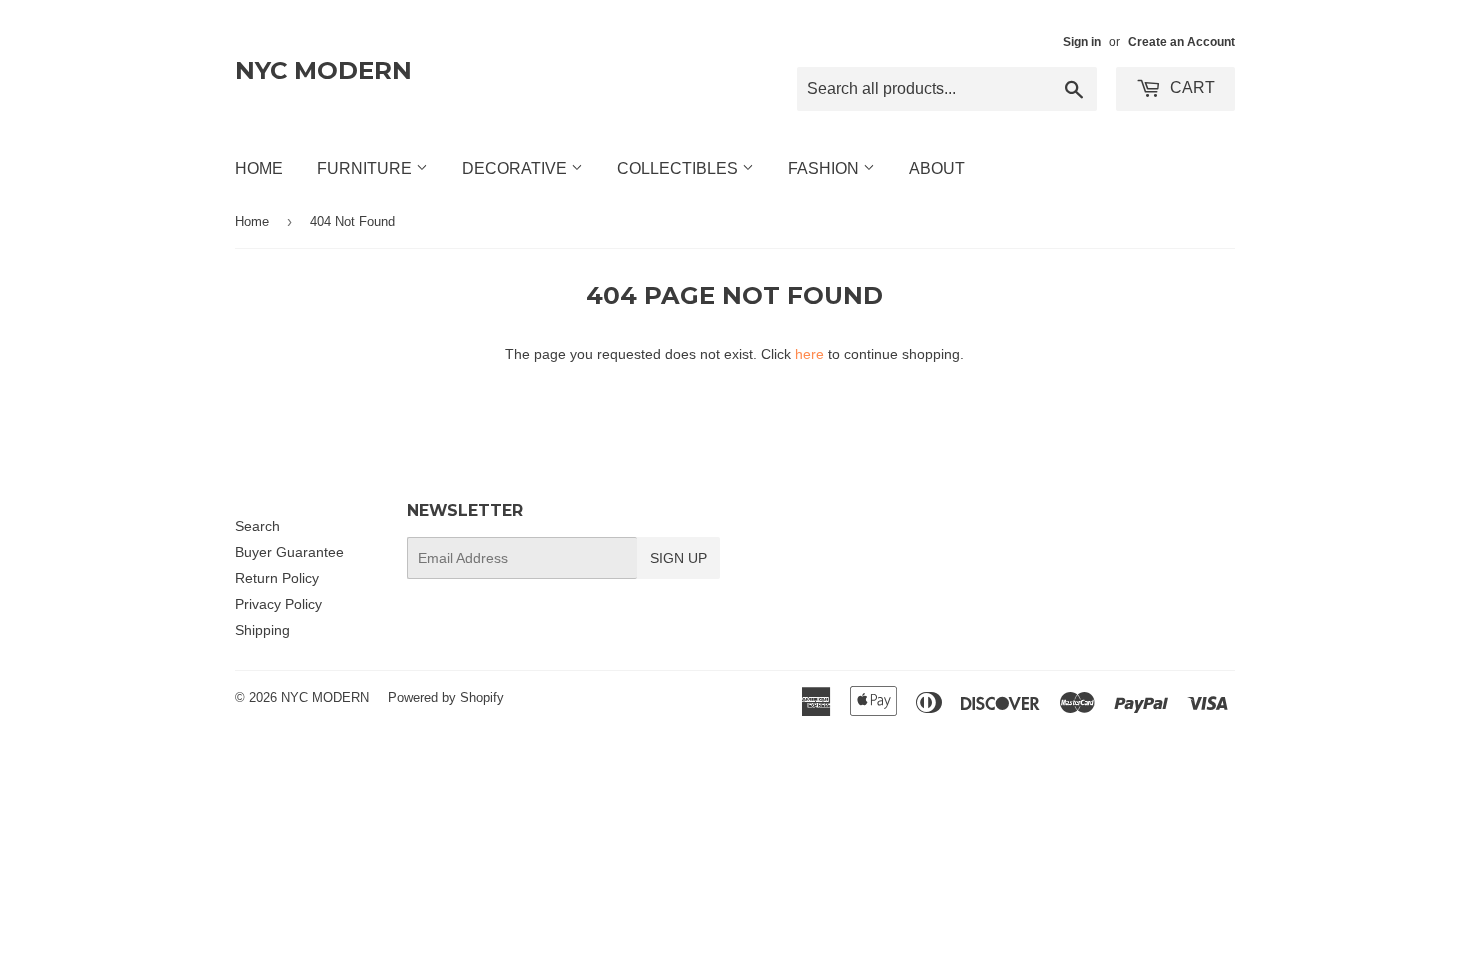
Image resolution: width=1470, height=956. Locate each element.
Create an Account (1181, 42)
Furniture (366, 168)
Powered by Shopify (446, 697)
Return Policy (277, 578)
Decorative (516, 168)
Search (257, 526)
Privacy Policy (278, 604)
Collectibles (679, 168)
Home (259, 168)
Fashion (825, 168)
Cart (1190, 87)
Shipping (262, 630)
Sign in (1082, 42)
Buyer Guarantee (289, 552)
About (937, 168)
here (809, 354)
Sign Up (678, 558)
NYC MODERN (323, 70)
